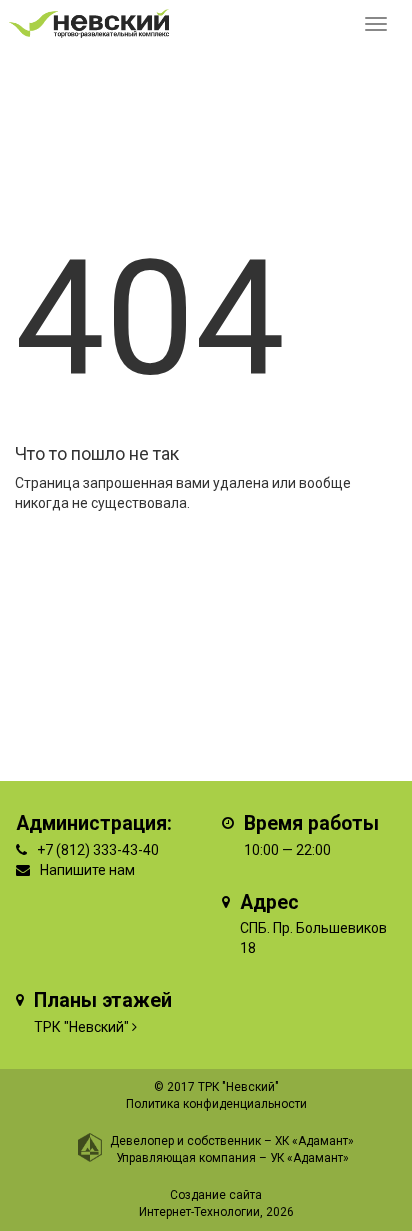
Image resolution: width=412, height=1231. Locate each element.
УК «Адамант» (309, 1158)
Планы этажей (103, 1000)
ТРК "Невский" (81, 1027)
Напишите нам (87, 870)
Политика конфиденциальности (216, 1104)
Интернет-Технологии (199, 1212)
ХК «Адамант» (314, 1141)
